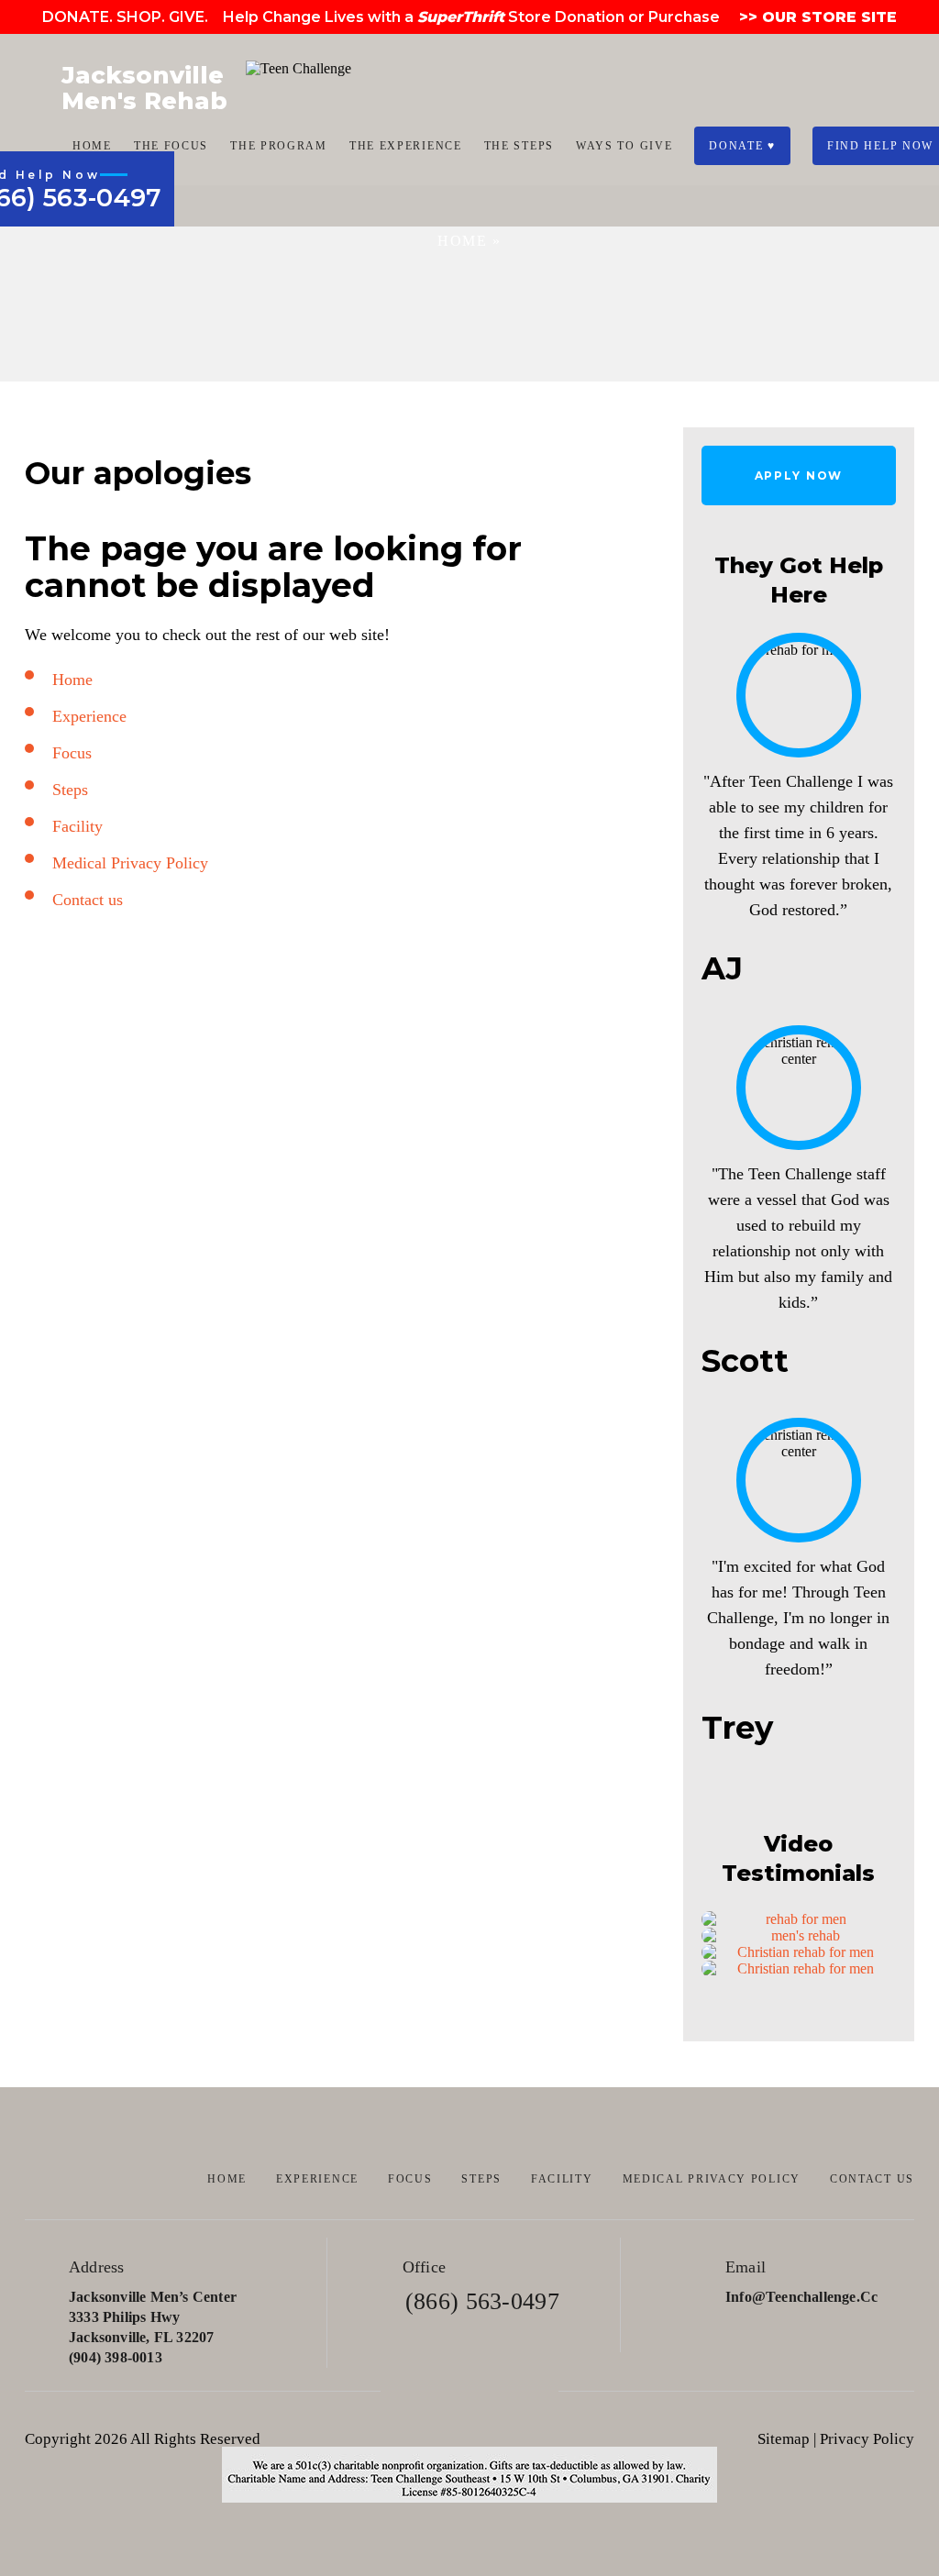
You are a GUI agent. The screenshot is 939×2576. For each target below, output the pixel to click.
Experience (89, 716)
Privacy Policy (867, 2439)
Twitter (470, 2391)
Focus (72, 753)
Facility (77, 826)
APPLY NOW (799, 475)
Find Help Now (880, 146)
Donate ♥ (742, 146)
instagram (522, 2391)
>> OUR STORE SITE (816, 17)
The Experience (406, 146)
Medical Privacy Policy (130, 863)
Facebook (418, 2391)
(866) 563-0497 (482, 2301)
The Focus (171, 146)
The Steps (519, 146)
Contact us (88, 900)
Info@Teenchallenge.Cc (801, 2297)
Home (92, 146)
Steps (70, 790)
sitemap (784, 2439)
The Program (279, 146)
